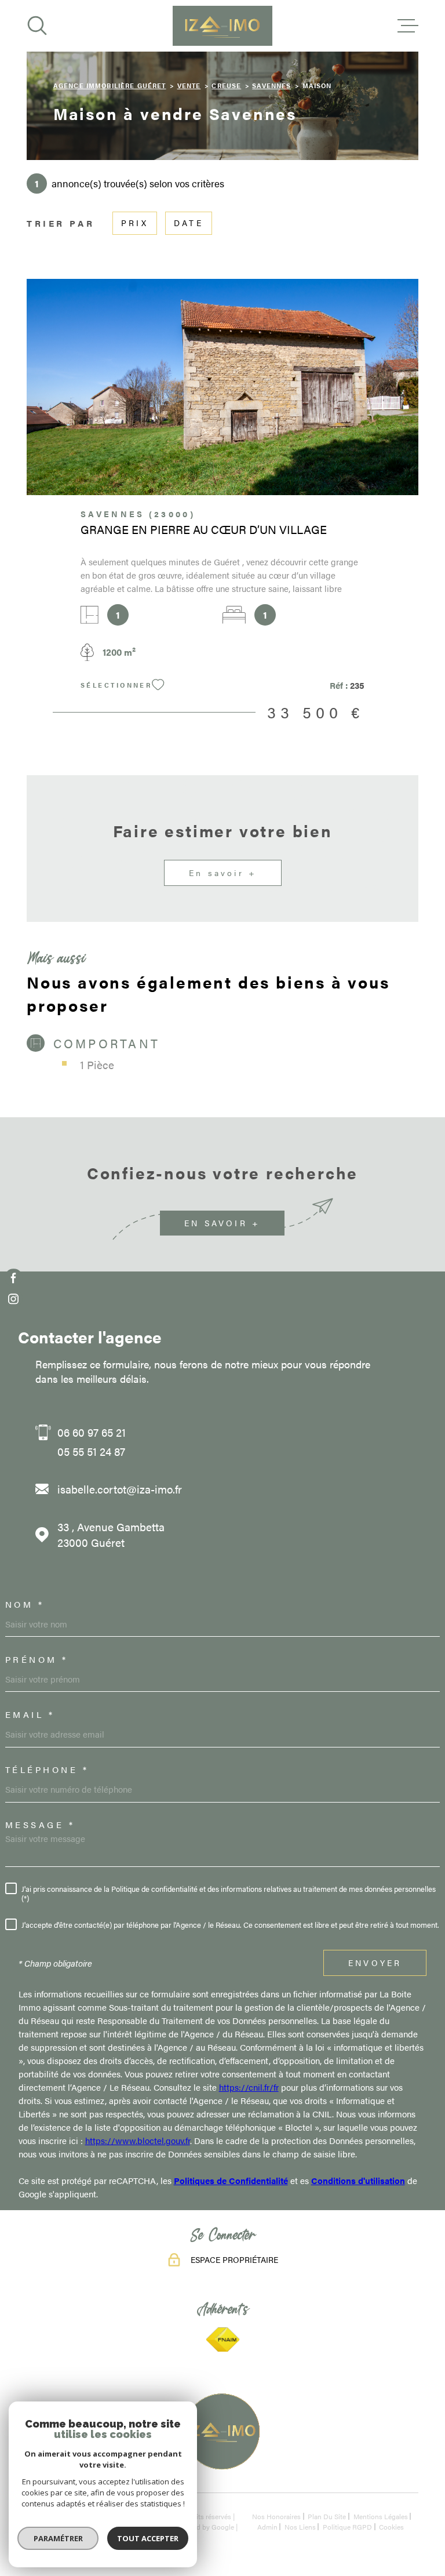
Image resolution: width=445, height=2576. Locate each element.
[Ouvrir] (37, 26)
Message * (40, 1824)
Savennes (271, 85)
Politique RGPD (347, 2527)
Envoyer (375, 1963)
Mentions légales (381, 2516)
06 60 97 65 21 (92, 1432)
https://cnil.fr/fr (249, 2087)
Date (189, 223)
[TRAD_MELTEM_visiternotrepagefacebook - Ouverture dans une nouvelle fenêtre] (14, 1278)
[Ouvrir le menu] (408, 26)
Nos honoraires (276, 2516)
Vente (189, 85)
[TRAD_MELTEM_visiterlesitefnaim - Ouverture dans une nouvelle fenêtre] (222, 2340)
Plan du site (327, 2516)
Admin (267, 2527)
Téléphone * (47, 1769)
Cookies (391, 2527)
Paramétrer (58, 2538)
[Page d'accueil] (222, 26)
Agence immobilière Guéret (110, 85)
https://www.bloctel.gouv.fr (138, 2140)
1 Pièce (97, 1065)
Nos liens (300, 2527)
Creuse (226, 85)
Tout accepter (148, 2538)
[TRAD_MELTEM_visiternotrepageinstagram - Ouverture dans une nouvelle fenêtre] (14, 1299)
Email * (30, 1714)
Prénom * (37, 1659)
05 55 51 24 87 (91, 1452)
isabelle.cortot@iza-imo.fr (120, 1489)
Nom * (25, 1604)
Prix (135, 223)
